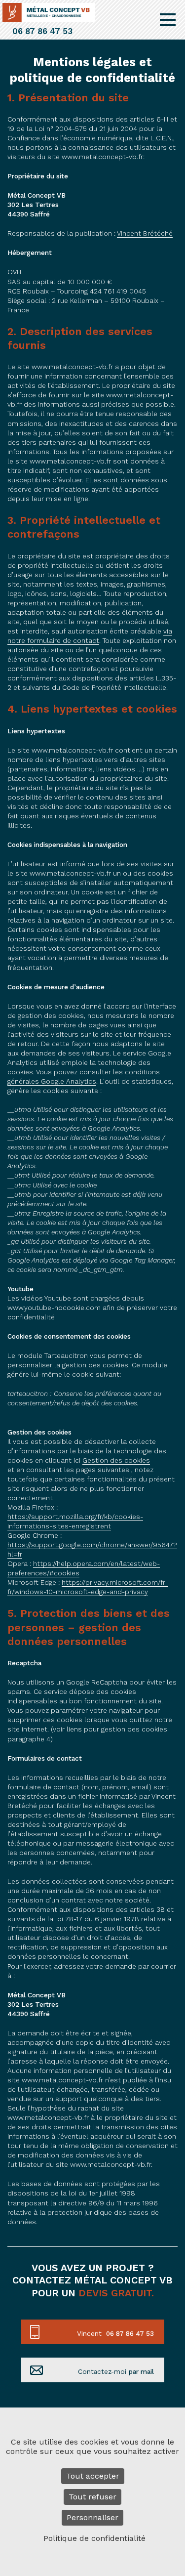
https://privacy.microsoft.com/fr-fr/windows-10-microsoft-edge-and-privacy (88, 1587)
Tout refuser (92, 2497)
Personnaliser (92, 2517)
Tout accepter (93, 2476)
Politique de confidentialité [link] (94, 2538)
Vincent (115, 2333)
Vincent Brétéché (145, 233)
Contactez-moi (116, 2371)
